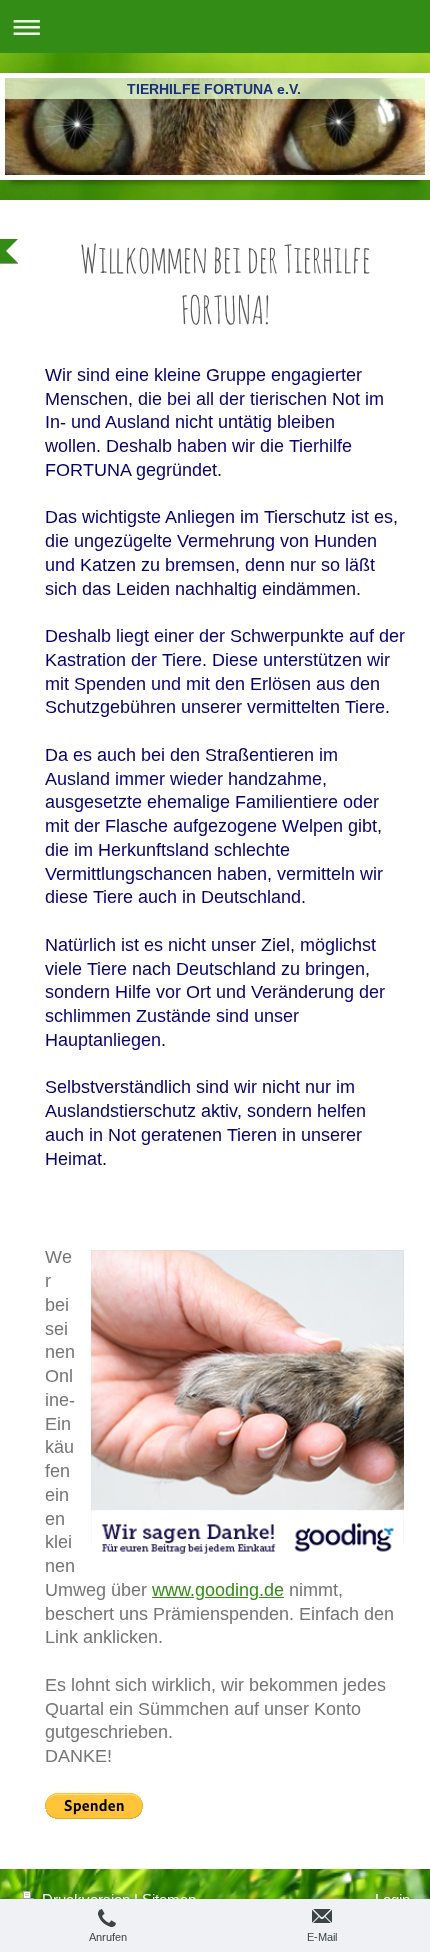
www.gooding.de (218, 1590)
